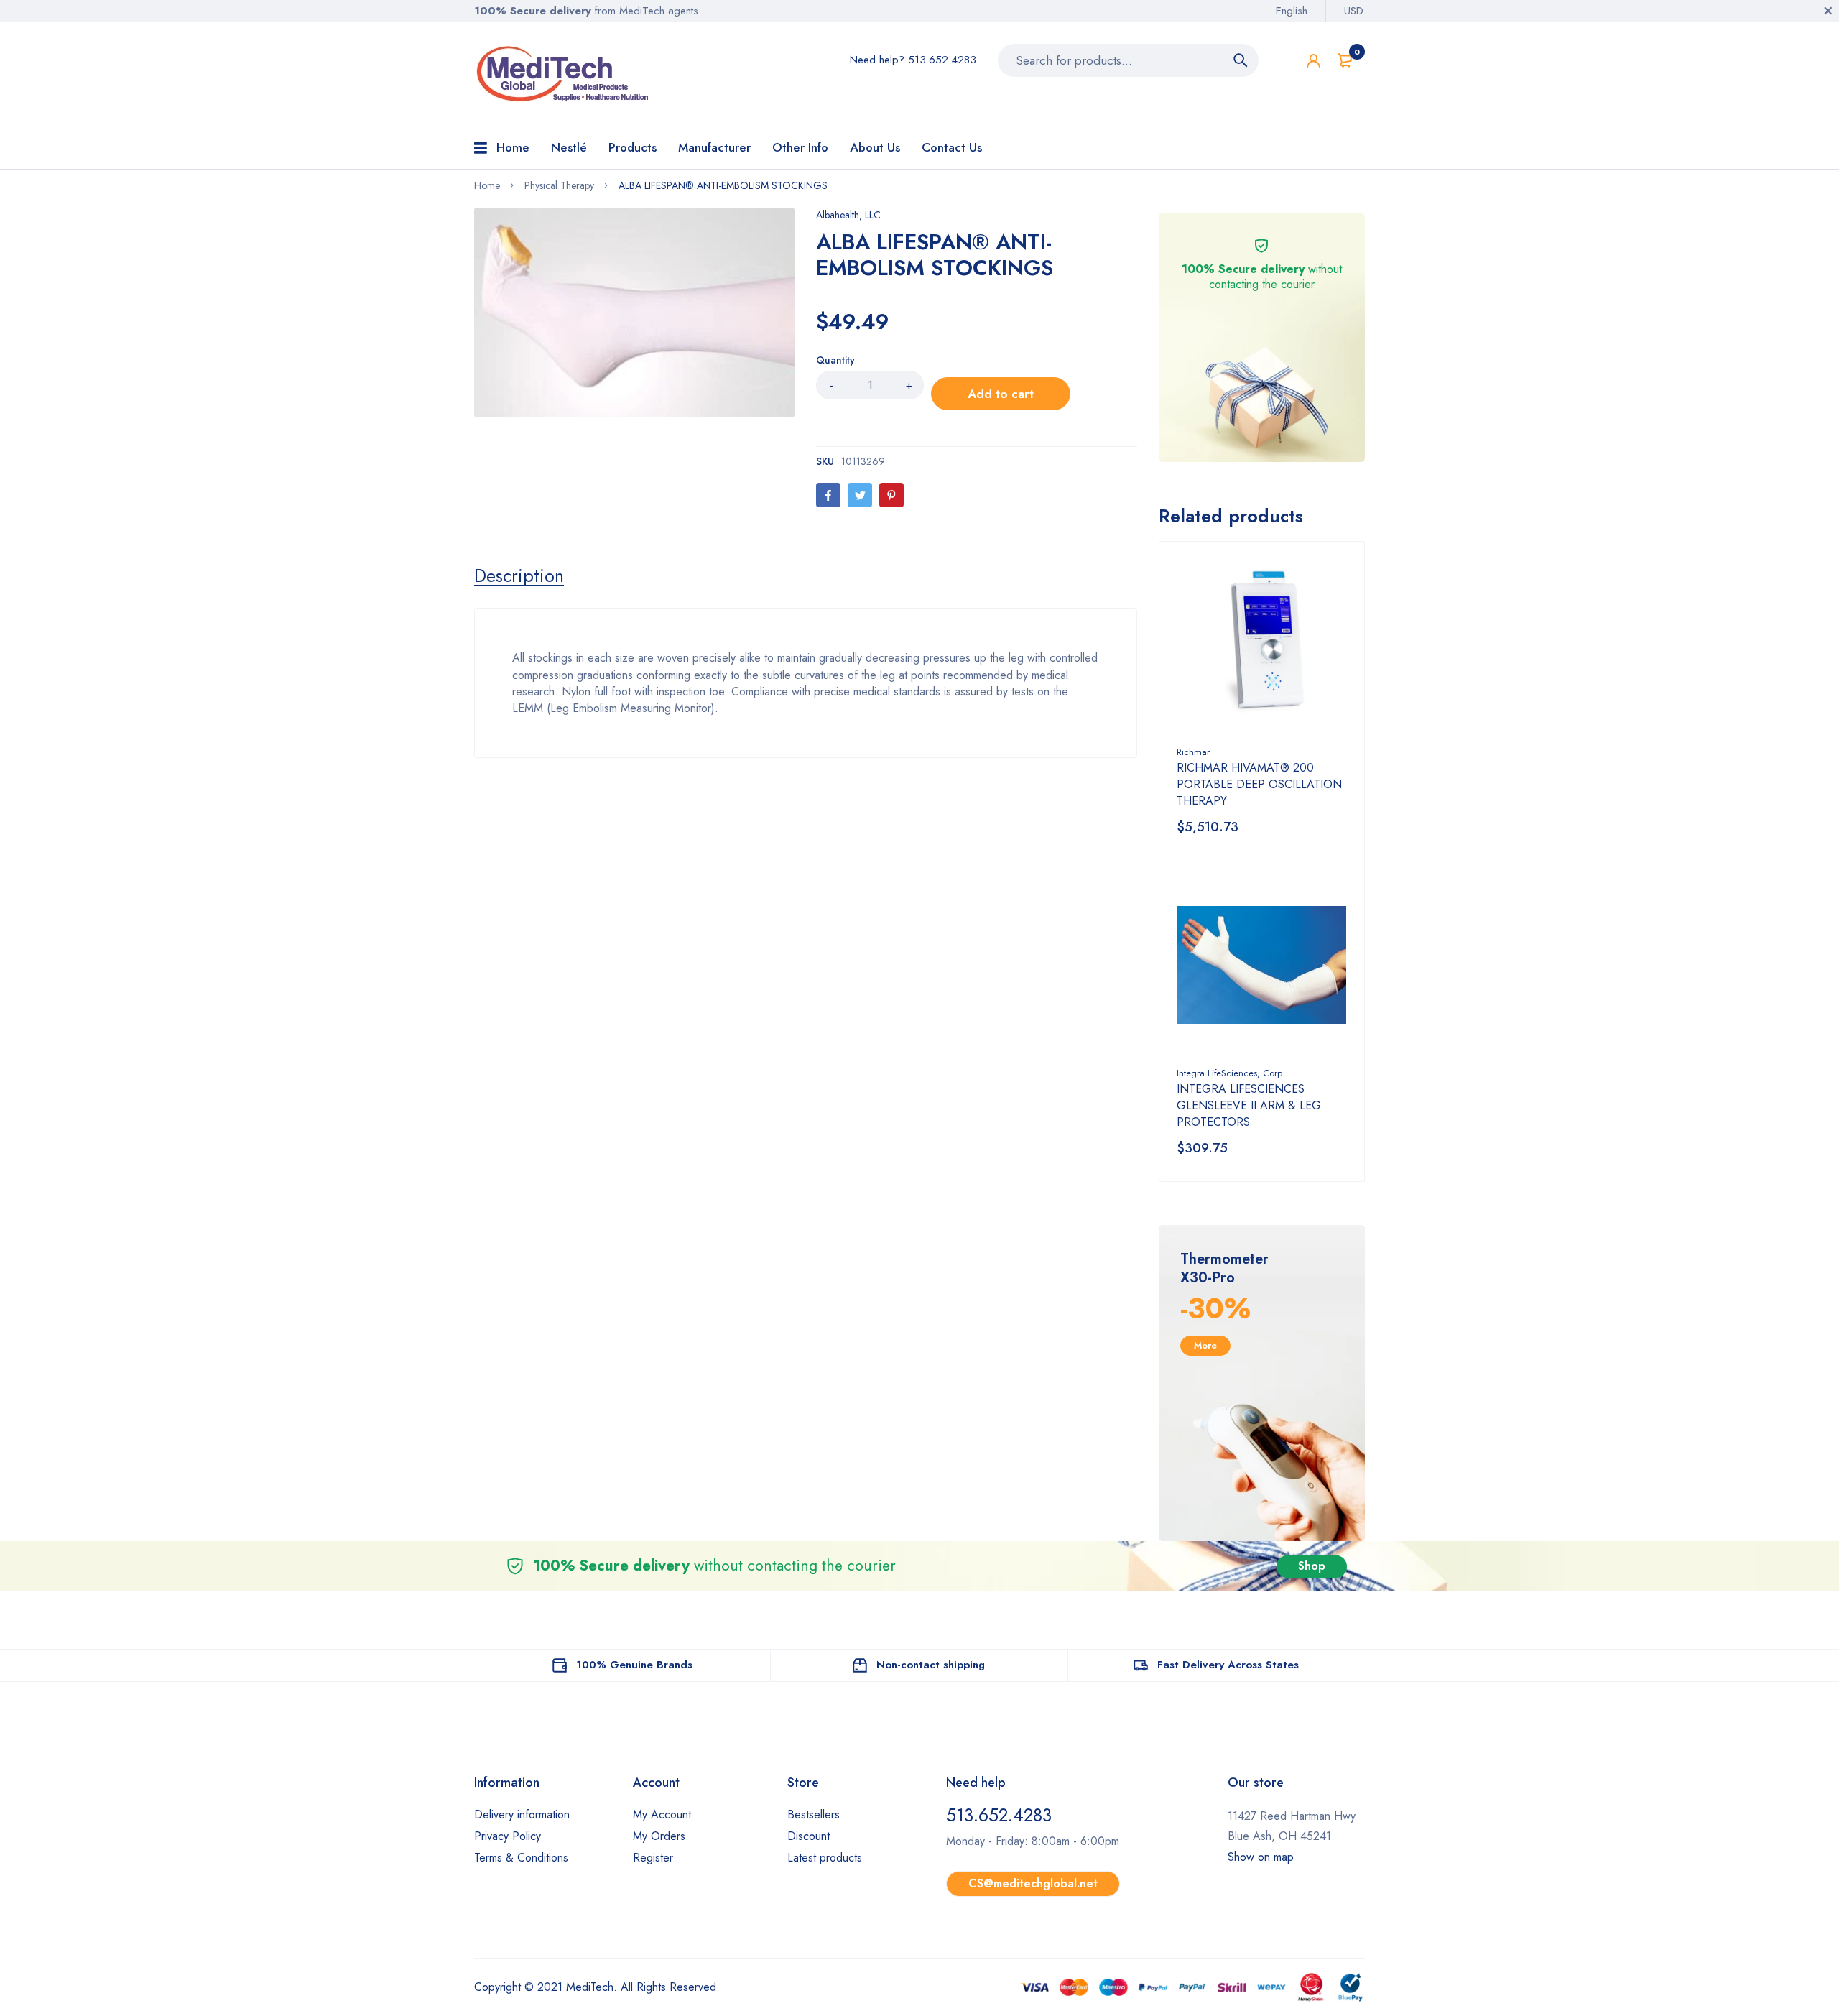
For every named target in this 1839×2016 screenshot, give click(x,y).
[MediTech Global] (564, 74)
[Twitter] (860, 495)
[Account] (1314, 61)
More (1205, 1345)
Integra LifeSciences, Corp (1229, 1073)
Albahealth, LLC (848, 215)
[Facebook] (828, 495)
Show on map (1261, 1857)
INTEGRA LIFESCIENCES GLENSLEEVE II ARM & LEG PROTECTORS (1249, 1105)
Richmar (1193, 752)
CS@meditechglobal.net (1033, 1883)
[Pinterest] (891, 495)
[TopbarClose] (1828, 11)
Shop (1312, 1566)
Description (519, 575)
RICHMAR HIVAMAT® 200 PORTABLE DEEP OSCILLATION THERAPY (1259, 784)
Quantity (835, 360)
